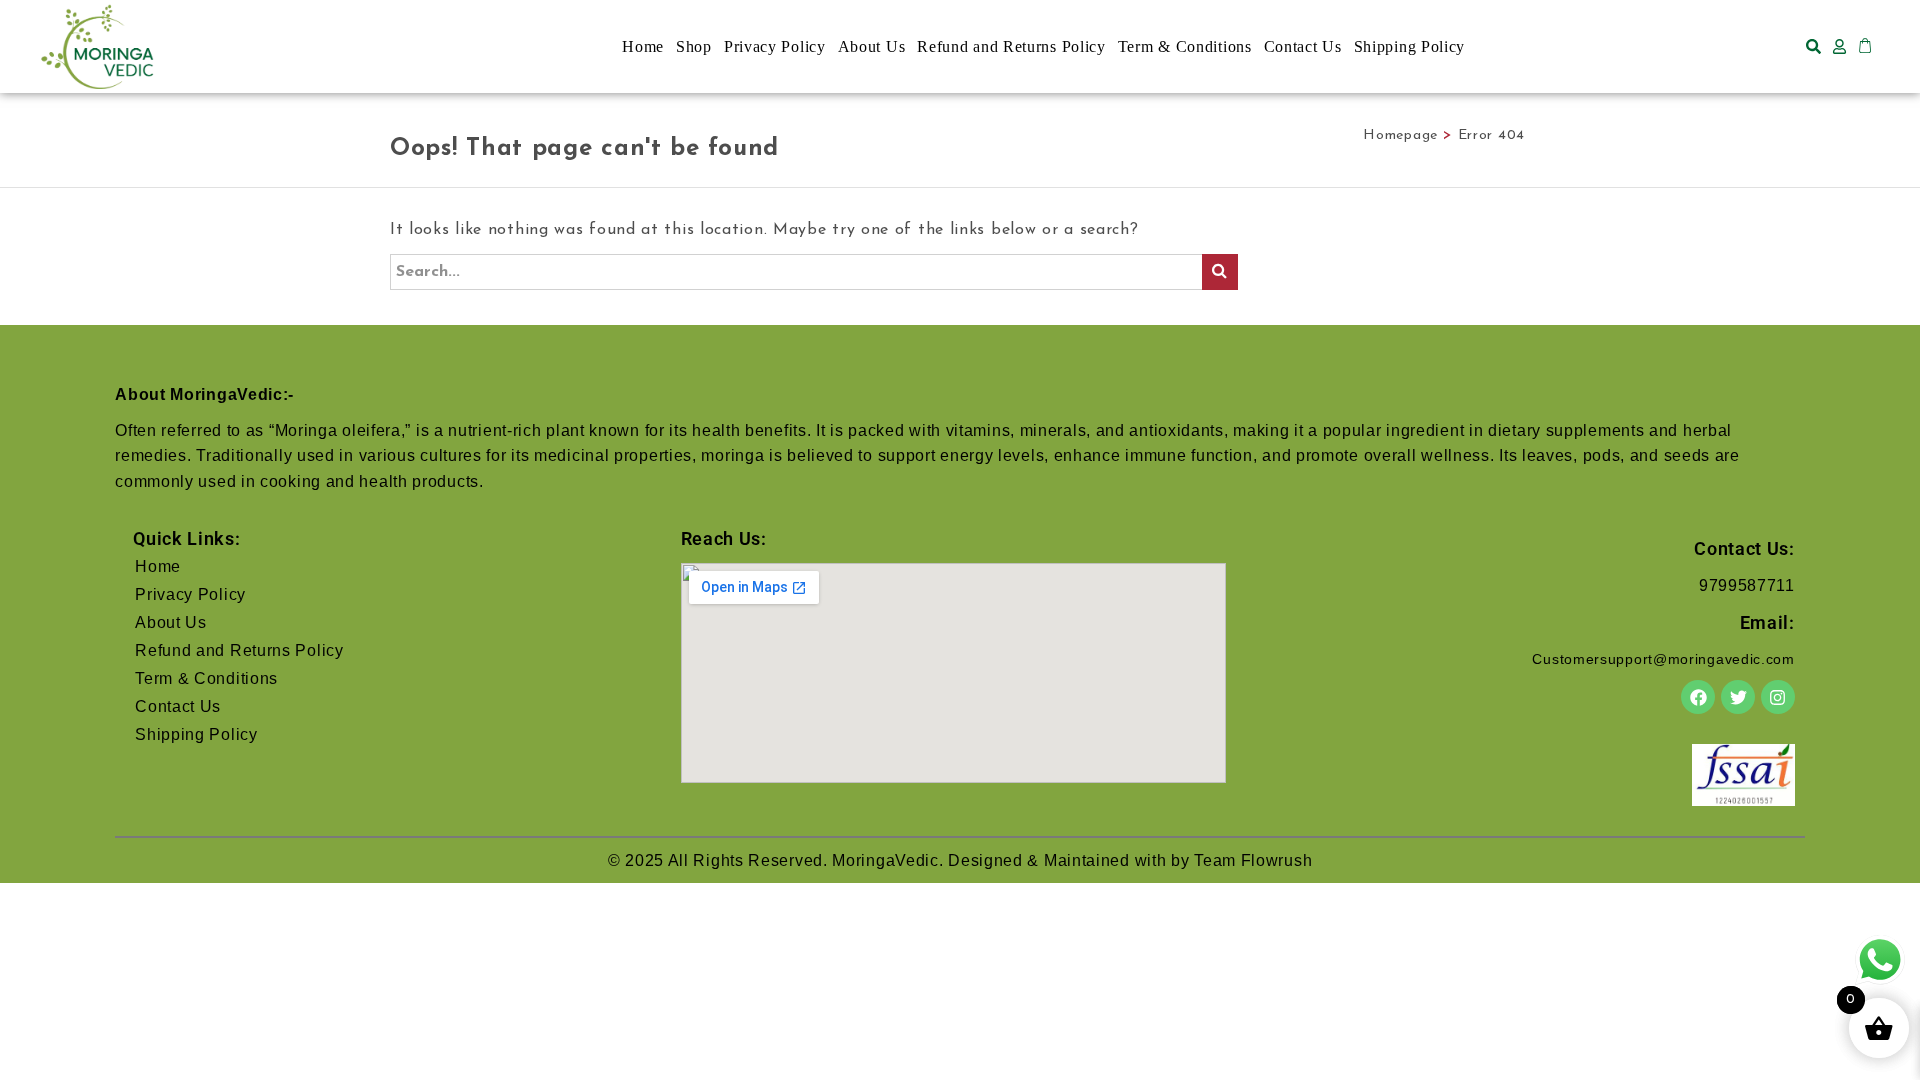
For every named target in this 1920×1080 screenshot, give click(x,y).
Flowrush (1277, 860)
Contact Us (1303, 46)
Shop (694, 46)
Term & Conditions (1185, 46)
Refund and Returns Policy (1011, 46)
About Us (872, 46)
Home (643, 46)
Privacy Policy (775, 46)
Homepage (1400, 135)
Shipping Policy (1410, 46)
